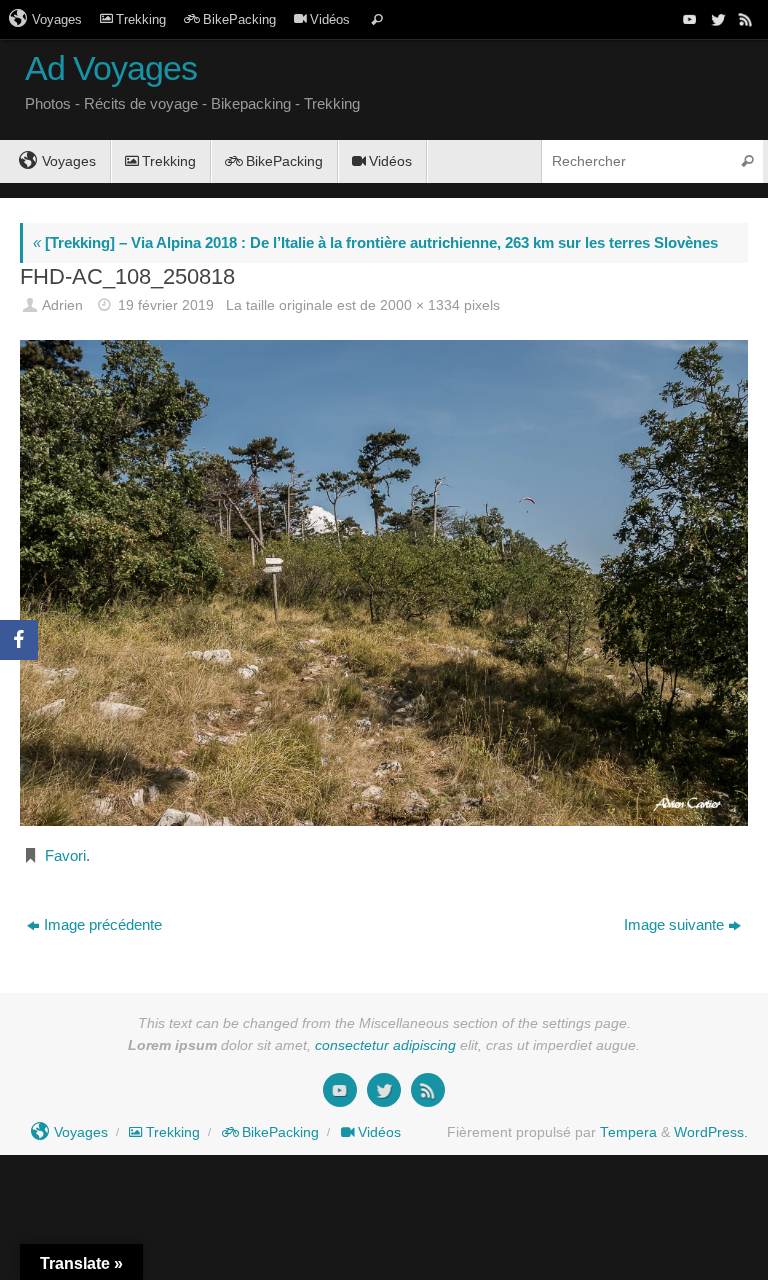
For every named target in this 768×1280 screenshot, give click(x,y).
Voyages (57, 19)
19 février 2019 (166, 305)
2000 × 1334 (420, 305)
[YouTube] (688, 19)
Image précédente (103, 924)
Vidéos (330, 19)
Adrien (62, 305)
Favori (65, 855)
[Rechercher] (377, 19)
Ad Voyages (111, 68)
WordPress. (711, 1132)
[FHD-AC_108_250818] (384, 583)
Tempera (628, 1132)
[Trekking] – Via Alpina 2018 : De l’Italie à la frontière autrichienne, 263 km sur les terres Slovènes (375, 242)
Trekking (141, 19)
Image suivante (674, 924)
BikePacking (239, 19)
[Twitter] (716, 19)
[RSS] (744, 19)
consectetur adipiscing (385, 1045)
